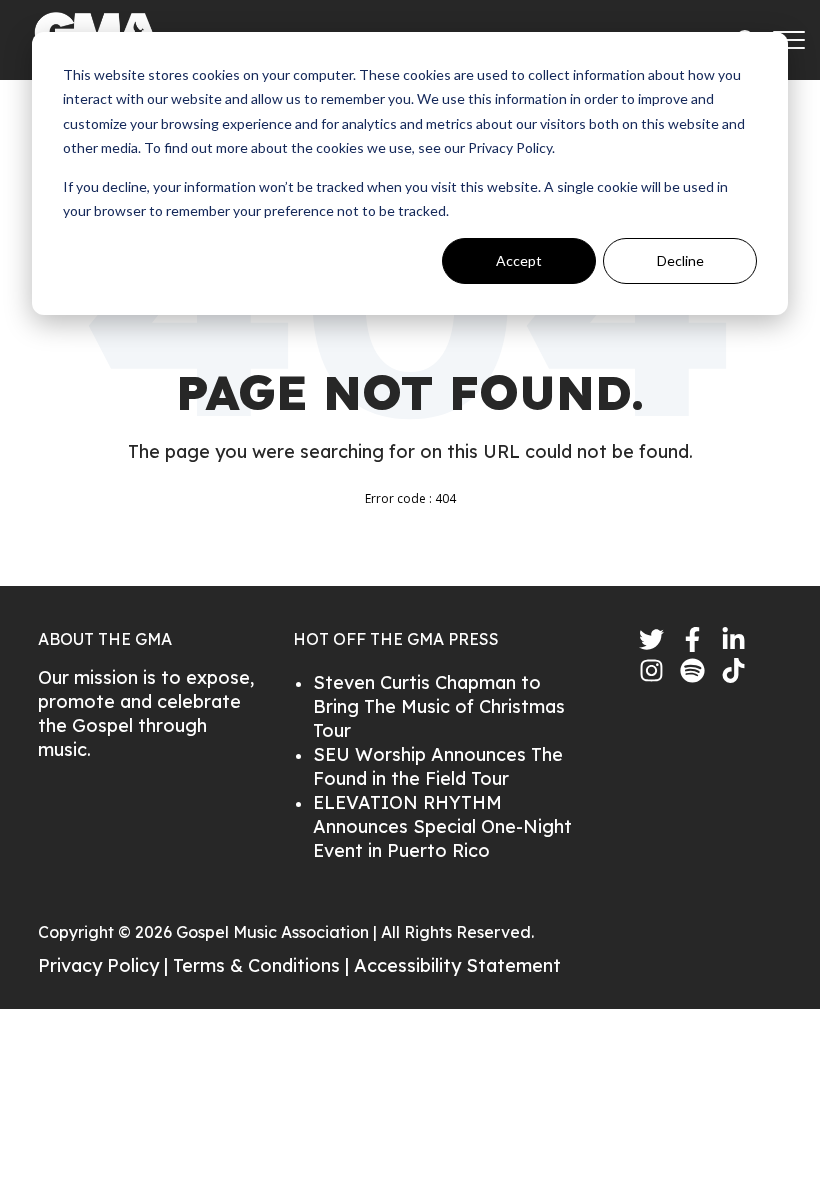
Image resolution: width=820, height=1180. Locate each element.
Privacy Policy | (105, 965)
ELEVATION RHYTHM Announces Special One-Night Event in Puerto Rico (442, 826)
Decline (680, 260)
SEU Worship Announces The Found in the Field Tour (438, 766)
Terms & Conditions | (263, 965)
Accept (519, 260)
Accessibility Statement (457, 965)
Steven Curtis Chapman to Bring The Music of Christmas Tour (439, 706)
